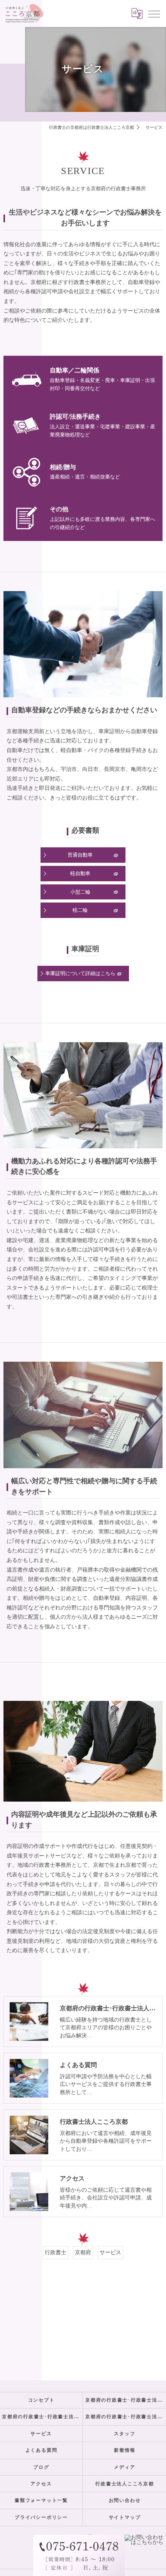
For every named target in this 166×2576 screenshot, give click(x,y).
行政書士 (56, 2252)
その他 (59, 509)
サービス (110, 2252)
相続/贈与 (63, 467)
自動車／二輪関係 (75, 370)
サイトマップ (125, 2517)
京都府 (83, 2252)
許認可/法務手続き (75, 417)
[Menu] (154, 14)
